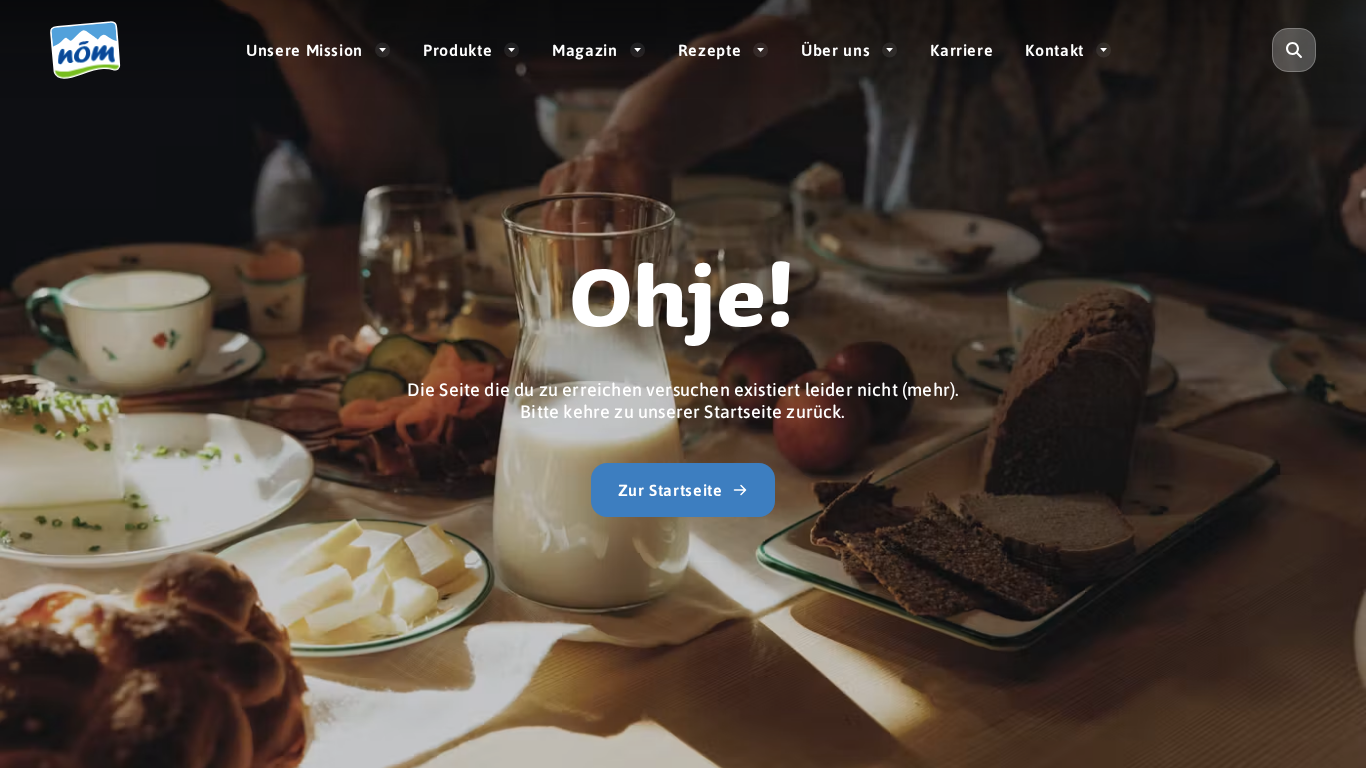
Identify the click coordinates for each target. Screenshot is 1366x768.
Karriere (961, 49)
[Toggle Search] (1294, 50)
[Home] (94, 50)
